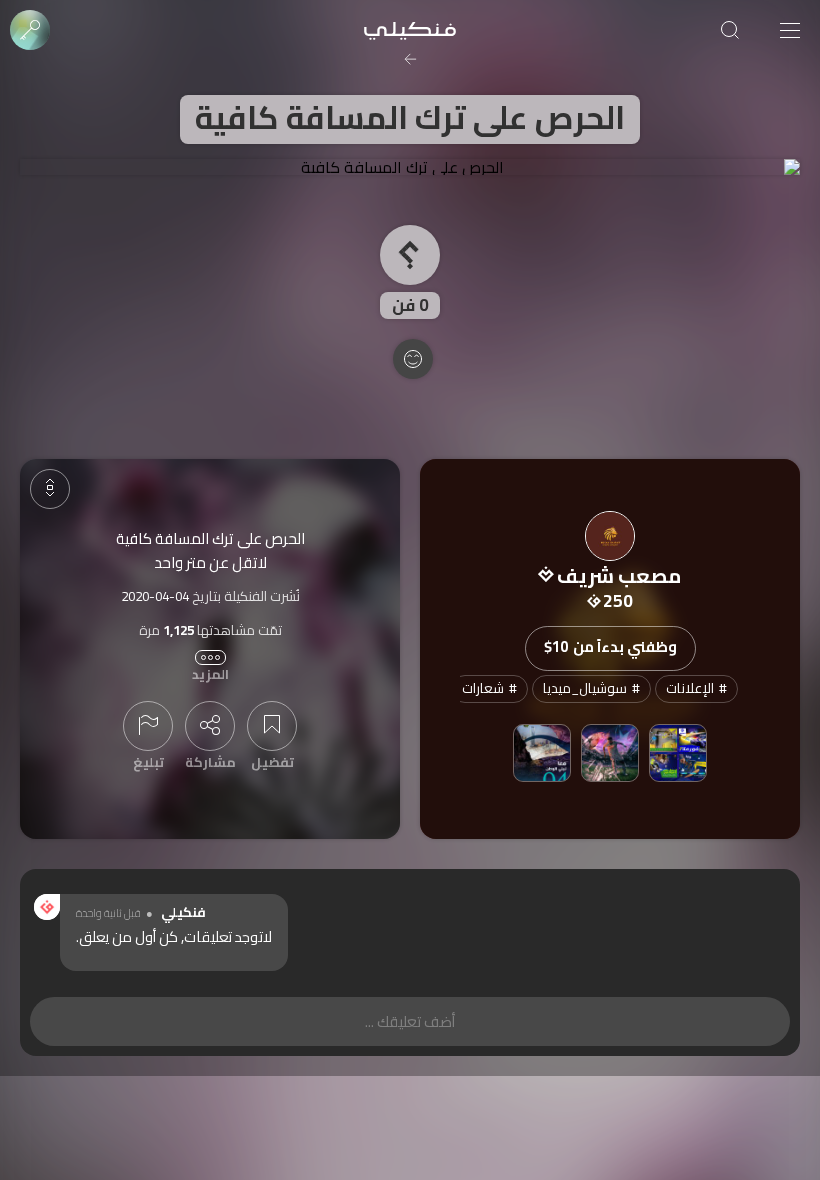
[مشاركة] (210, 726)
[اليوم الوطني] (542, 753)
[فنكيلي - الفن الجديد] (410, 30)
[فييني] (610, 753)
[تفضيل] (272, 726)
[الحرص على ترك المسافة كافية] (410, 167)
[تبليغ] (148, 726)
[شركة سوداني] (678, 753)
